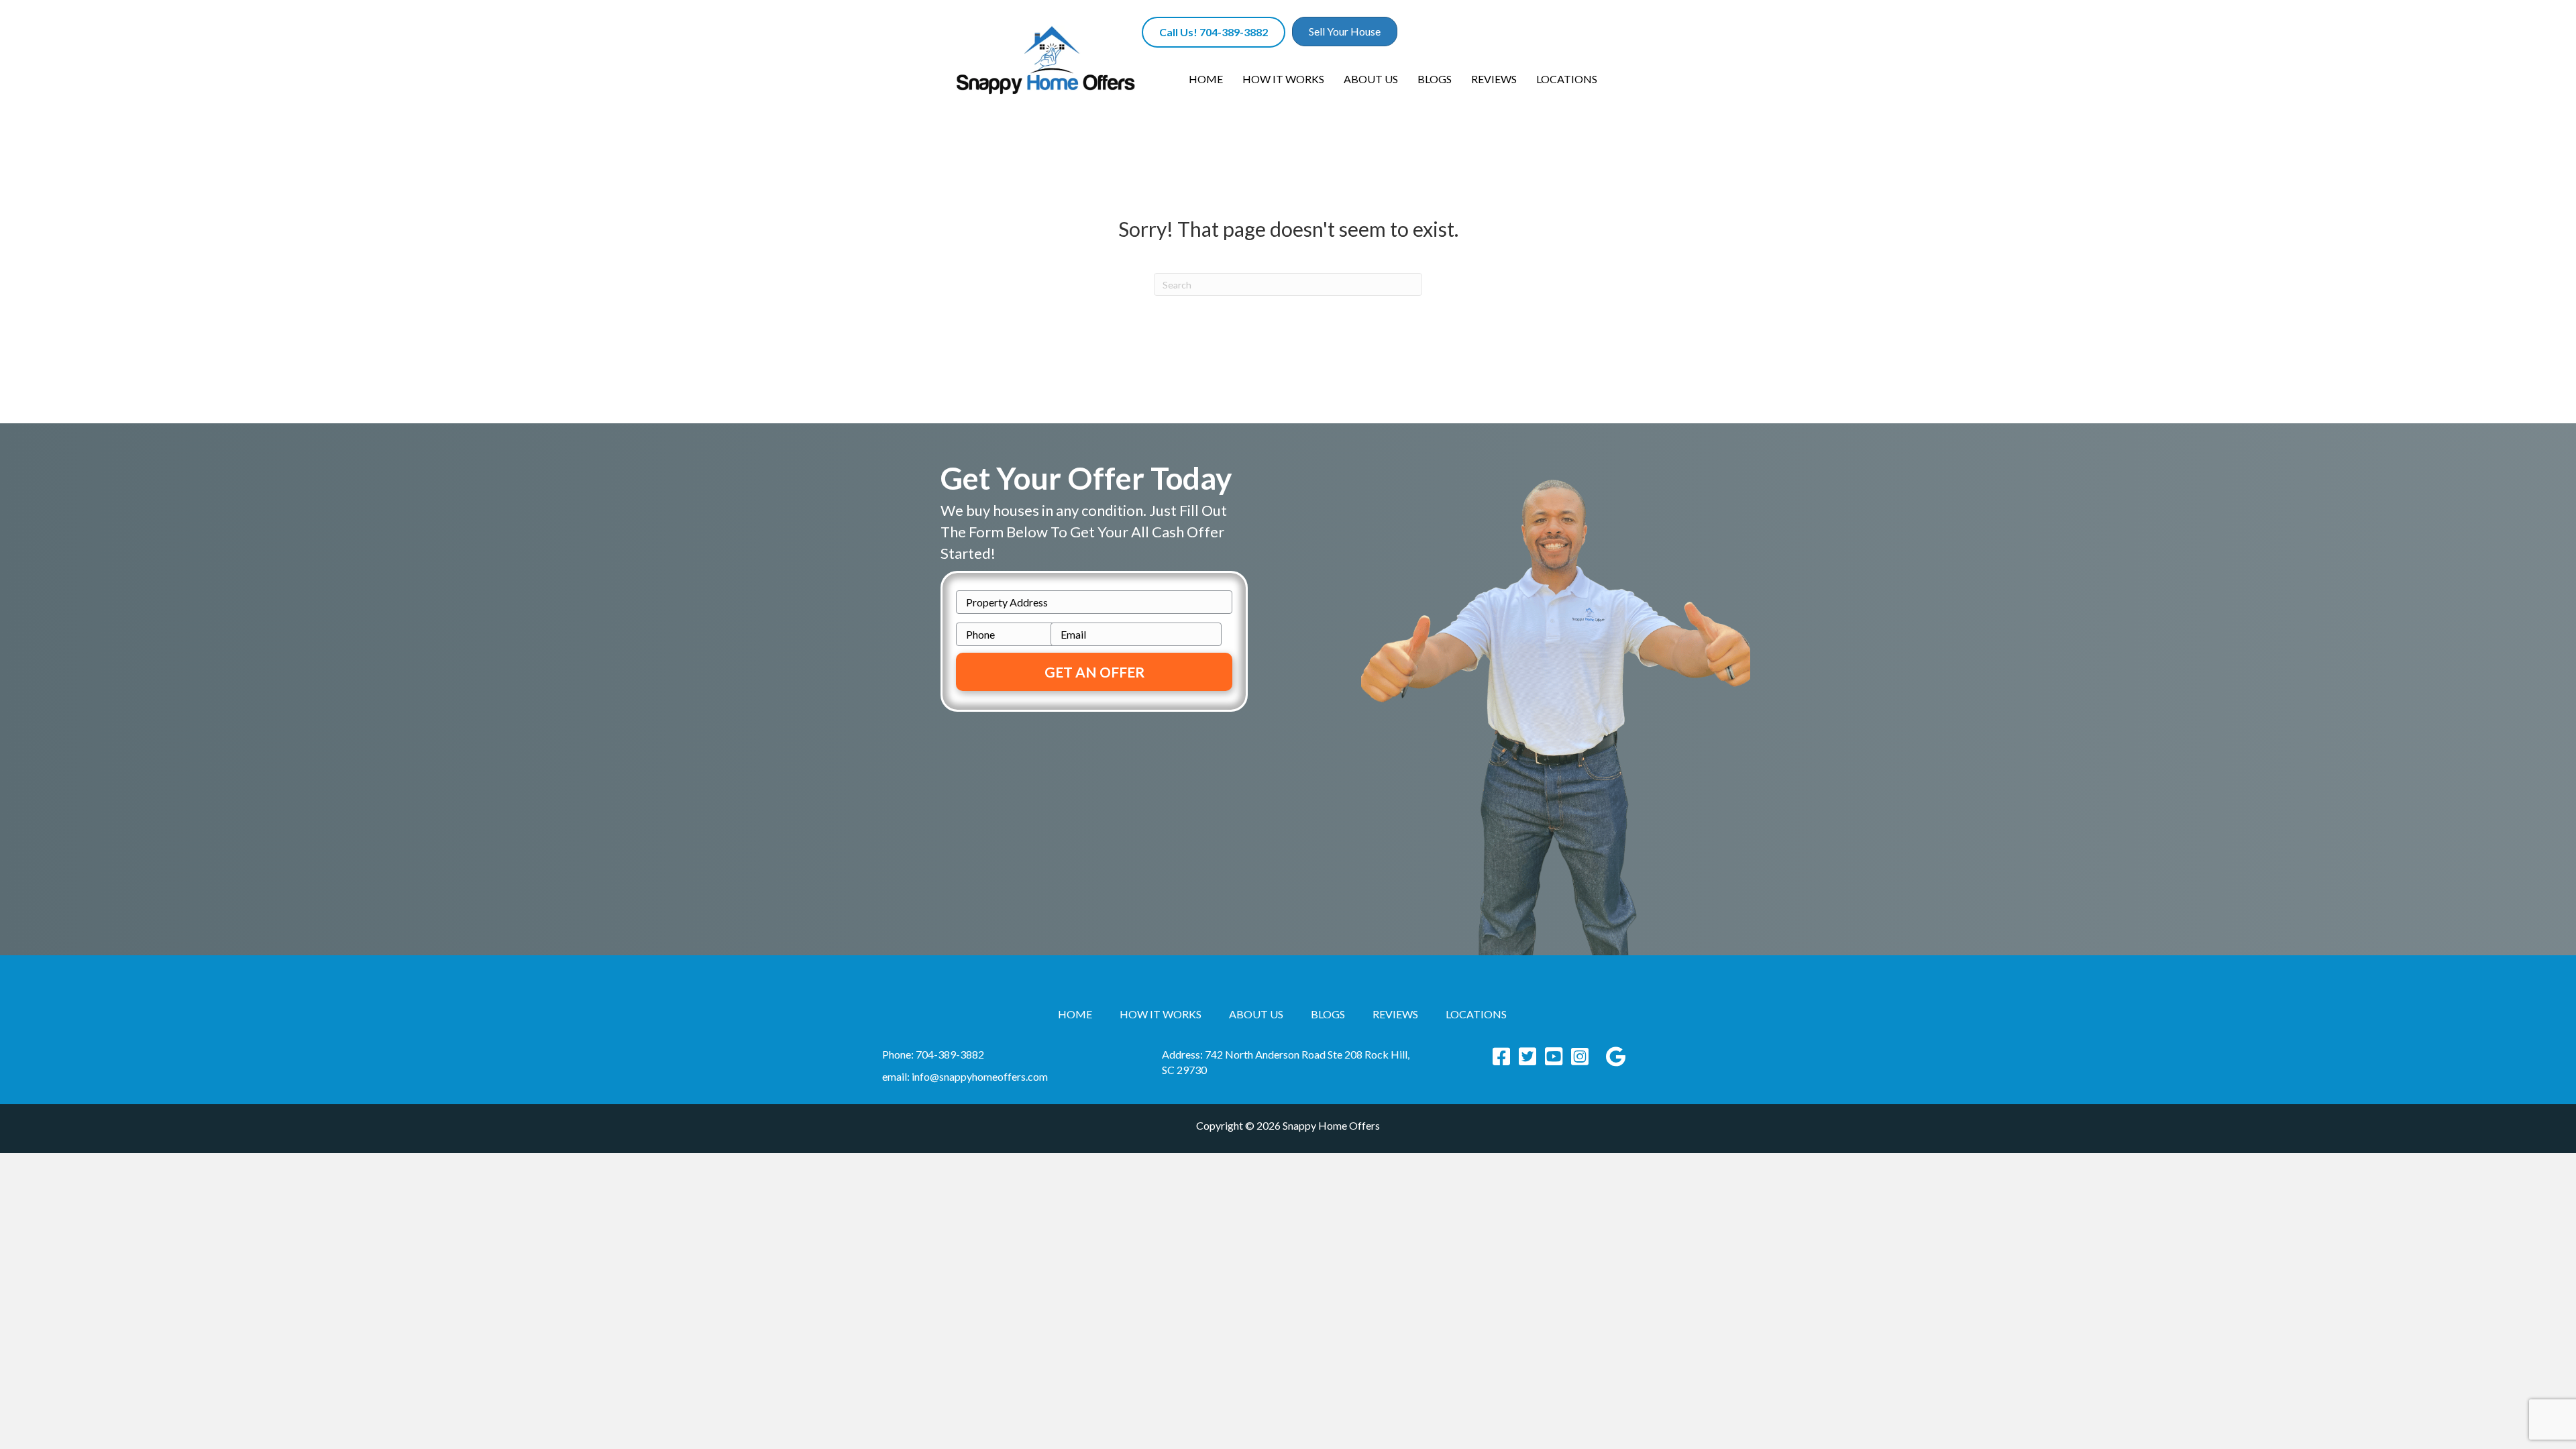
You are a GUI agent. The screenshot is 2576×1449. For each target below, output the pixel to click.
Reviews (1494, 79)
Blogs (1435, 79)
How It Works (1283, 79)
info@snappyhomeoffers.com (980, 1076)
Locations (1567, 79)
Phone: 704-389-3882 (933, 1054)
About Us (1371, 79)
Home (1206, 79)
